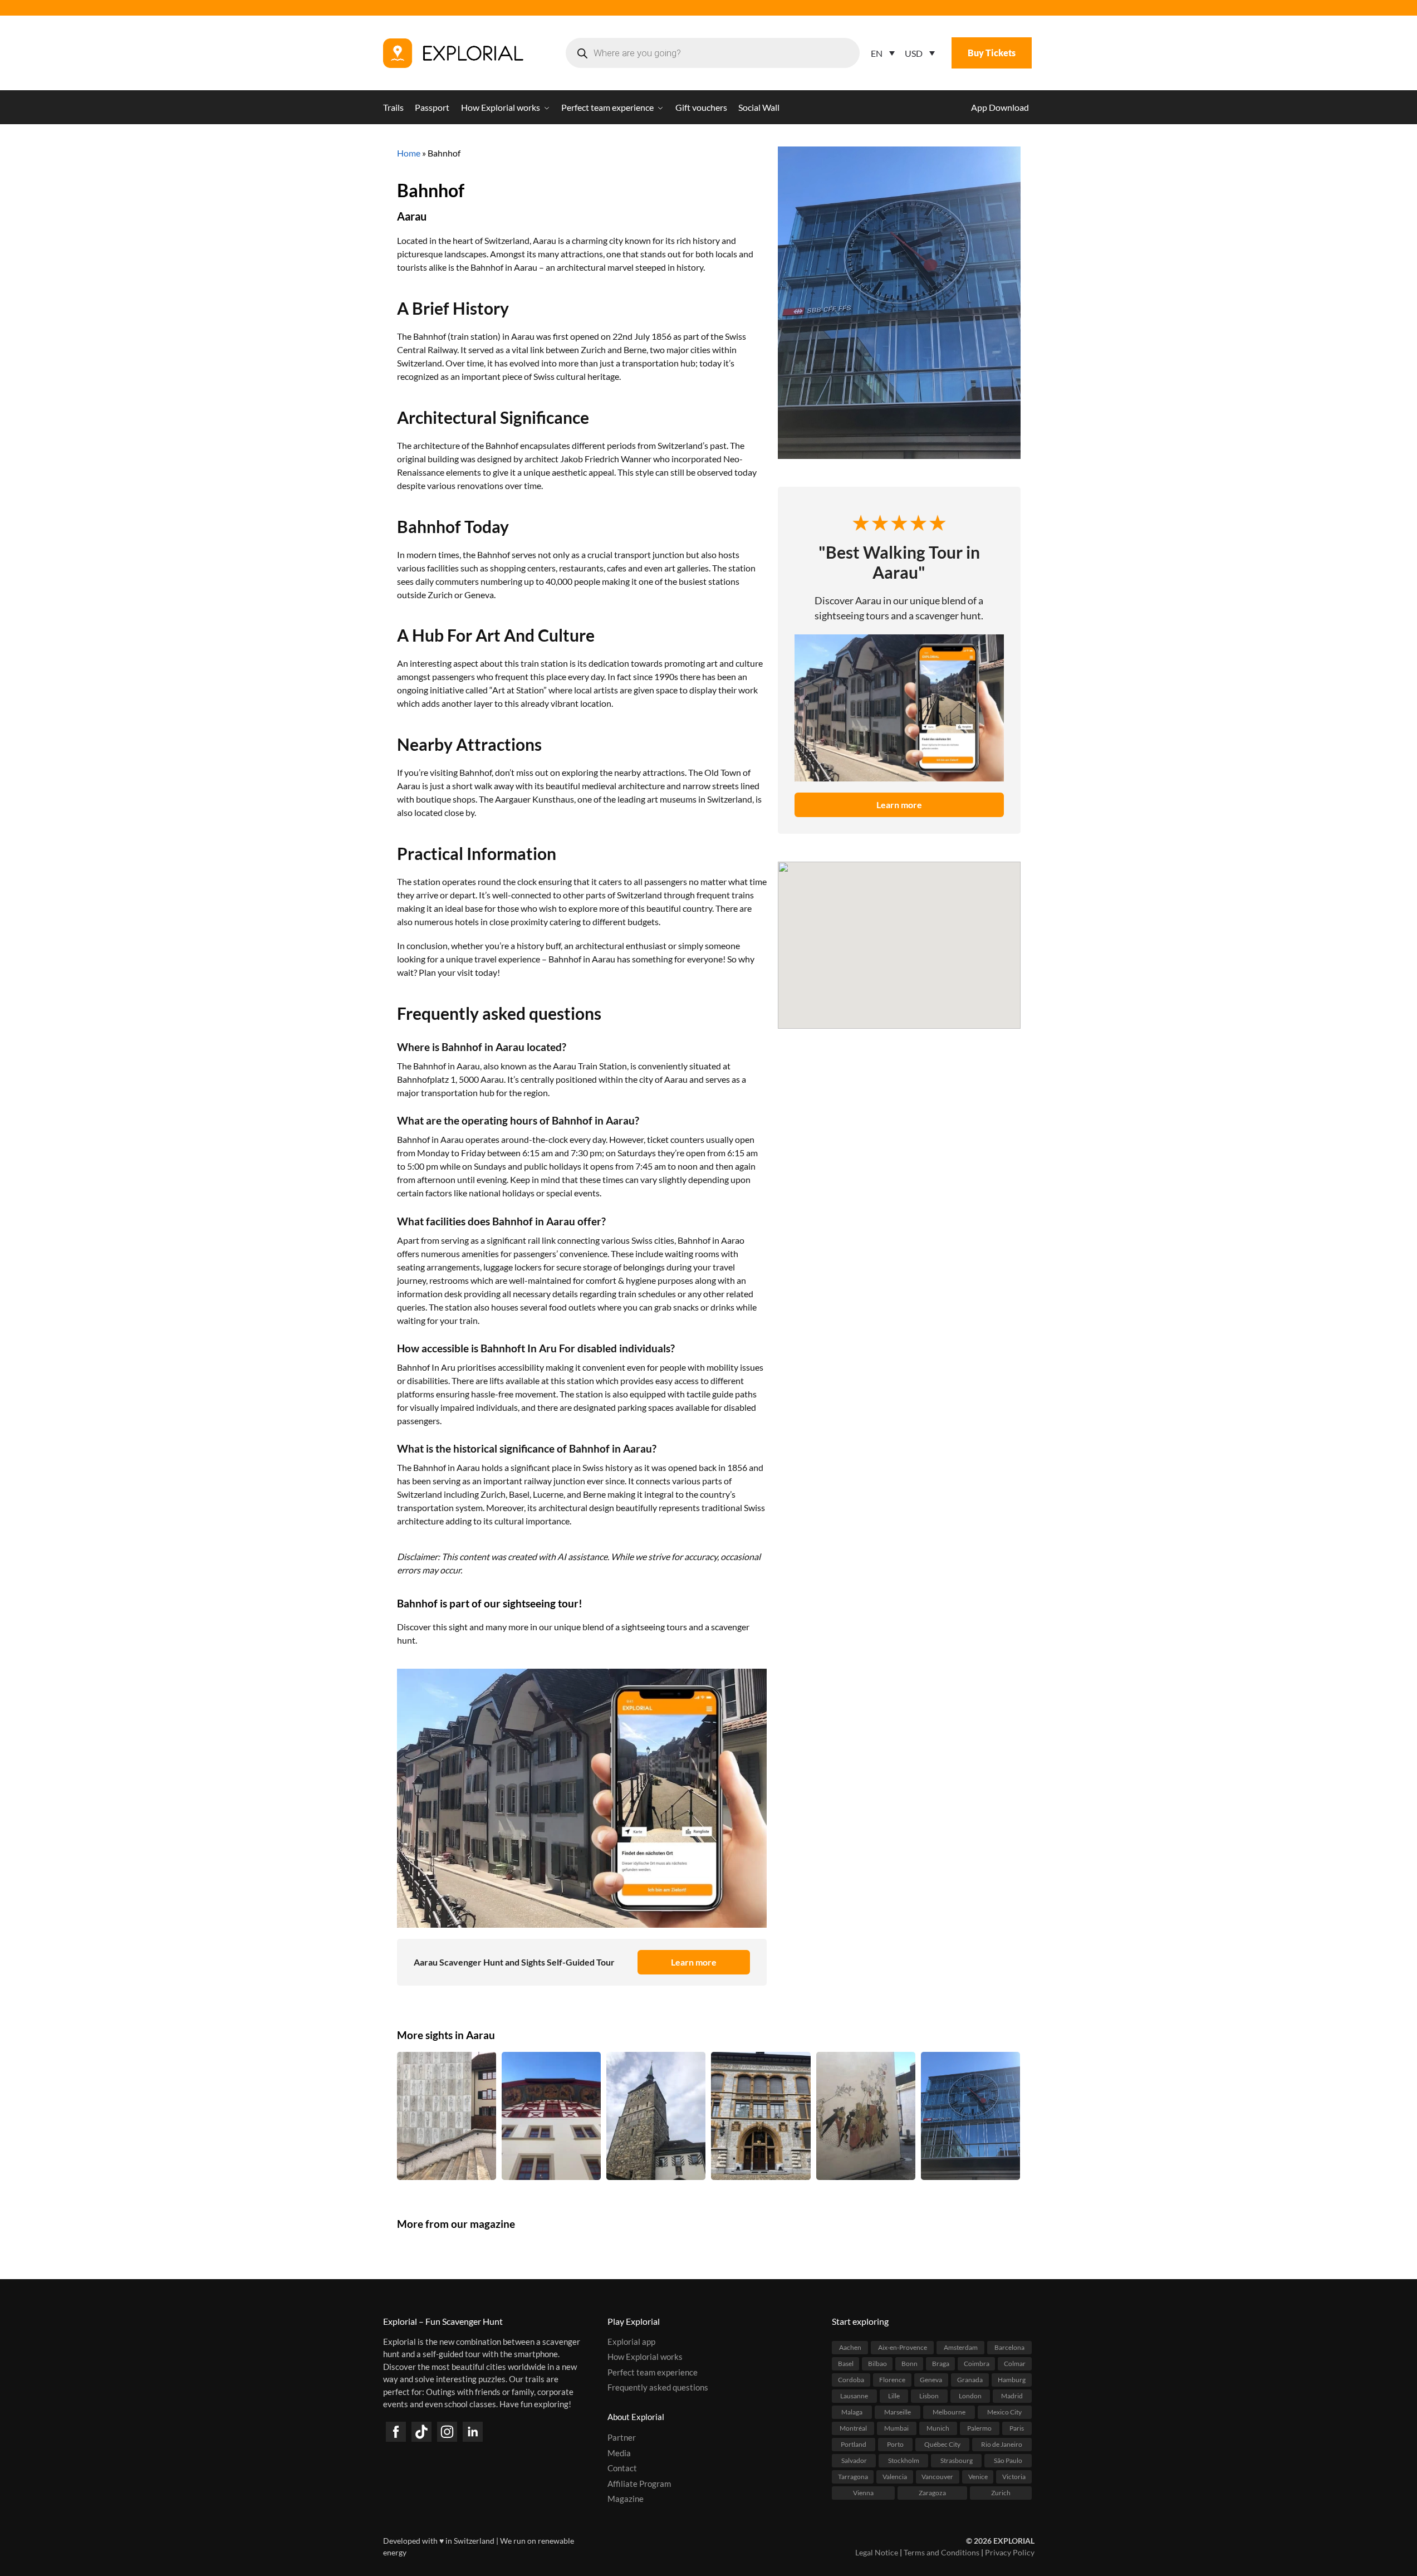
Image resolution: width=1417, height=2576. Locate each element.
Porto (895, 2444)
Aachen (850, 2347)
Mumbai (896, 2428)
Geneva (931, 2380)
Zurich (1001, 2493)
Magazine (626, 2499)
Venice (978, 2477)
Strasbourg (957, 2460)
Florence (892, 2380)
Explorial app (631, 2342)
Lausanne (854, 2396)
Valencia (895, 2477)
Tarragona (853, 2477)
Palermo (979, 2428)
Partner (622, 2437)
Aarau (412, 216)
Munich (938, 2428)
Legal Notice (877, 2552)
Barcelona (1009, 2347)
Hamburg (1012, 2380)
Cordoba (851, 2380)
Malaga (852, 2412)
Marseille (898, 2412)
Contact (622, 2468)
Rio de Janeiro (1002, 2444)
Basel (846, 2364)
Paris (1017, 2428)
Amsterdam (961, 2347)
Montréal (853, 2428)
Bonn (909, 2364)
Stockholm (904, 2460)
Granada (970, 2380)
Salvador (854, 2460)
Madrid (1012, 2396)
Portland (854, 2444)
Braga (941, 2364)
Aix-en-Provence (903, 2347)
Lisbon (929, 2396)
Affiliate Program (639, 2484)
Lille (894, 2396)
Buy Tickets (992, 53)
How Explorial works (645, 2357)
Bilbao (877, 2364)
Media (619, 2453)
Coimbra (977, 2364)
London (970, 2396)
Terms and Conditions (942, 2552)
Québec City (942, 2444)
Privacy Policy (1010, 2552)
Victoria (1014, 2477)
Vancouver (937, 2477)
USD (914, 53)
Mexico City (1004, 2412)
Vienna (863, 2493)
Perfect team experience (653, 2372)
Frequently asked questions (658, 2387)
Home (409, 153)
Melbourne (949, 2412)
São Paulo (1008, 2460)
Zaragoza (932, 2493)
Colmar (1015, 2364)
